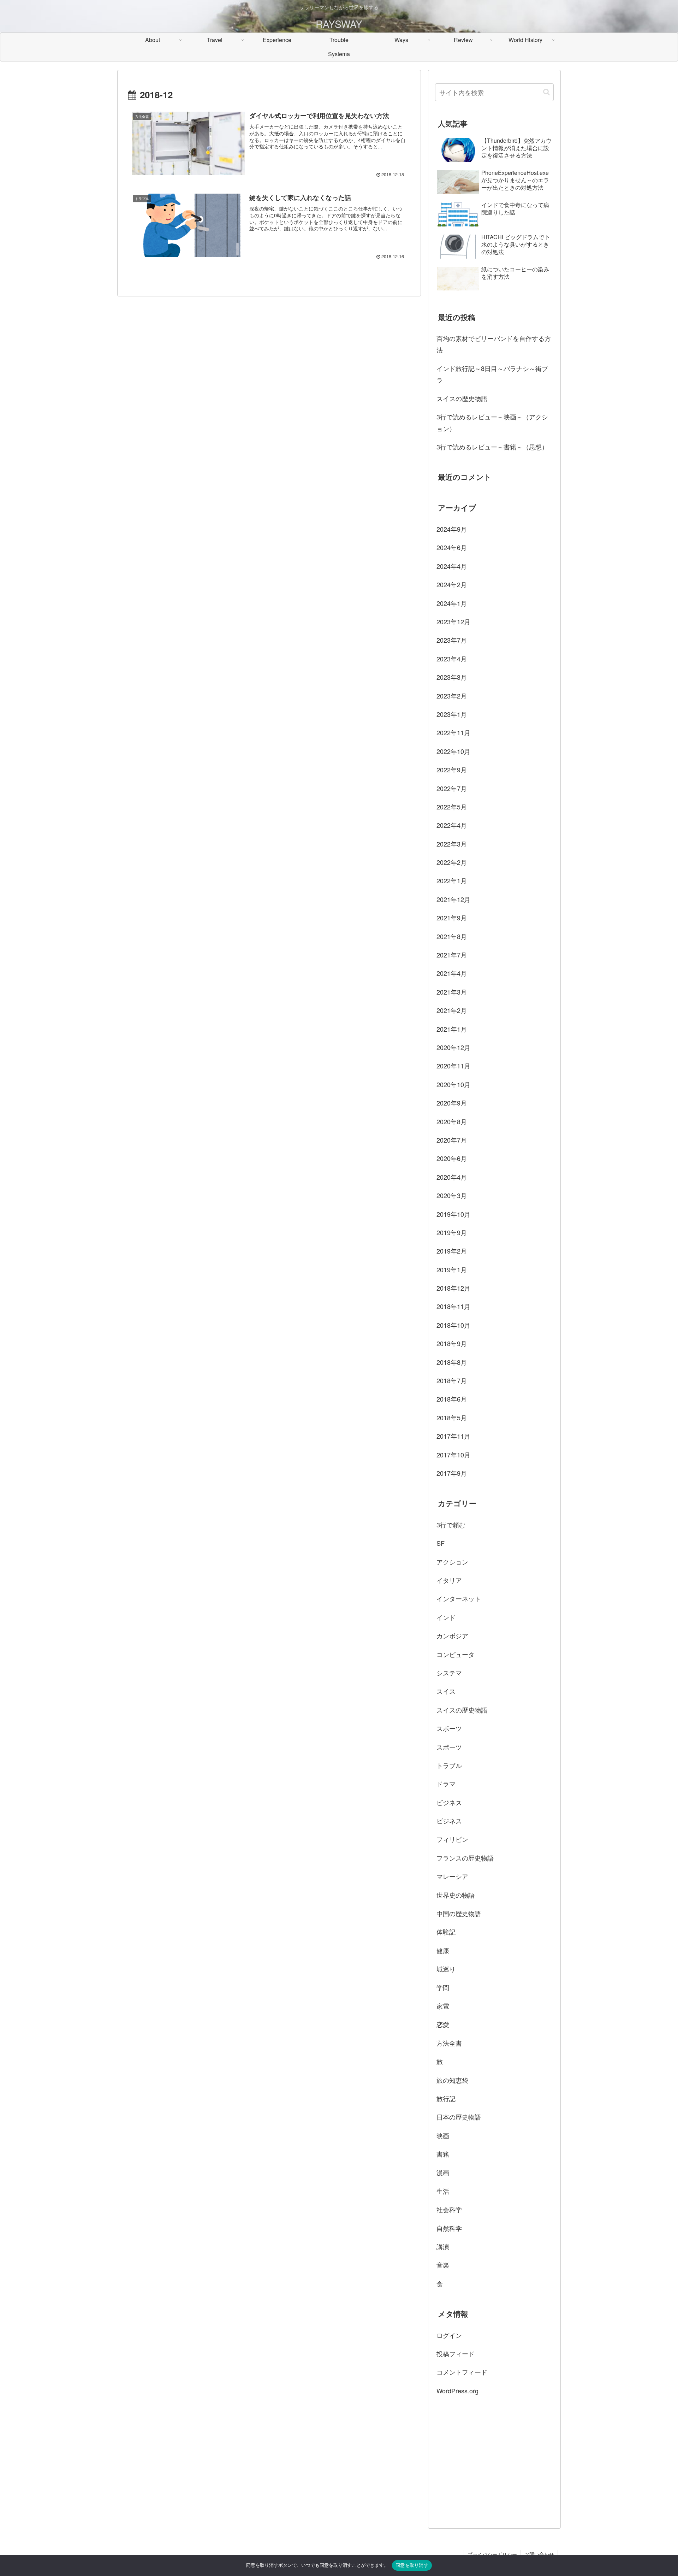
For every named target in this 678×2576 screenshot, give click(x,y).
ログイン (449, 2335)
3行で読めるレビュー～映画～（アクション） (492, 422)
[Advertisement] (494, 2461)
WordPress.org (457, 2391)
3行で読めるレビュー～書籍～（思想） (492, 447)
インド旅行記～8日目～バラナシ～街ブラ (492, 374)
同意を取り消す (412, 2565)
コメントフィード (462, 2372)
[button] (546, 92)
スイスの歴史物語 (462, 398)
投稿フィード (456, 2353)
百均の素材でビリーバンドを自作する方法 (494, 344)
